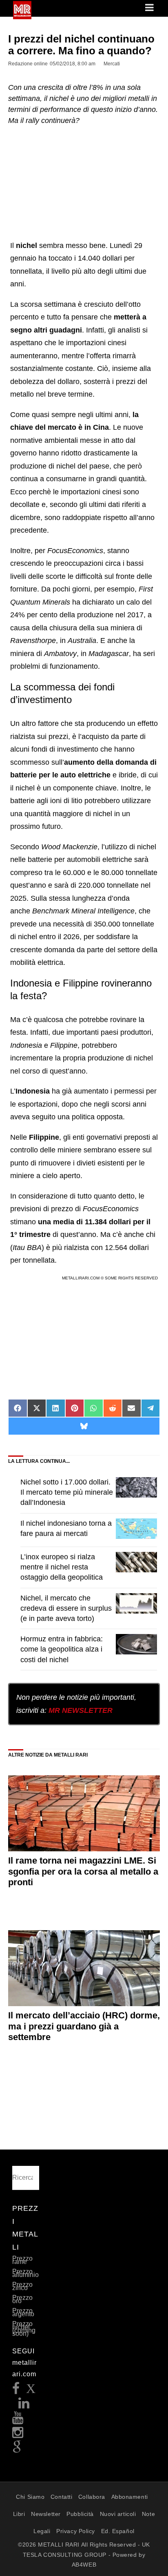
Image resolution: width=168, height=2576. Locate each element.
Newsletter (46, 2514)
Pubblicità (80, 2514)
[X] (31, 2391)
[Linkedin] (24, 2405)
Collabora (92, 2497)
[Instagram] (18, 2435)
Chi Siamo (30, 2497)
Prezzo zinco (22, 2286)
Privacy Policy (76, 2531)
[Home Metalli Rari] (22, 17)
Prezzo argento (23, 2312)
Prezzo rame (22, 2260)
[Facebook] (16, 2391)
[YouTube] (18, 2420)
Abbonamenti (130, 2497)
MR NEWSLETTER (81, 1710)
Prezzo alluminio (25, 2273)
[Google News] (17, 2450)
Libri (19, 2514)
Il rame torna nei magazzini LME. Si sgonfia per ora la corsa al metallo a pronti (83, 1871)
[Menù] (150, 8)
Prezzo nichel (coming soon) (24, 2329)
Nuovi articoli (118, 2514)
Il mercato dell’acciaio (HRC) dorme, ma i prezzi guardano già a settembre (84, 2026)
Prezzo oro (22, 2299)
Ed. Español (118, 2531)
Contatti (61, 2497)
